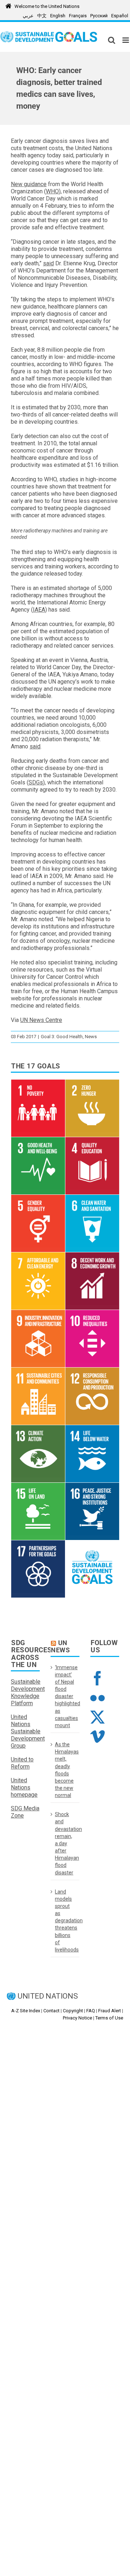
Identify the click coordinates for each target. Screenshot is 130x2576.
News (91, 1037)
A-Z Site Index (26, 2011)
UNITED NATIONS (48, 1996)
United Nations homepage (24, 1787)
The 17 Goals (36, 1066)
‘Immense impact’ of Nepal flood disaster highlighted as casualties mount (65, 1696)
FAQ (91, 2011)
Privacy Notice (77, 2018)
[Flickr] (97, 1698)
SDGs (36, 782)
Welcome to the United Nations (47, 6)
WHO (52, 191)
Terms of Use (109, 2018)
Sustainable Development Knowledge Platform (28, 1692)
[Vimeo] (97, 1737)
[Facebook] (97, 1678)
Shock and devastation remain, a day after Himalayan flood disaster (65, 1843)
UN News (60, 1646)
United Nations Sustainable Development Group (28, 1731)
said (48, 263)
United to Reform (22, 1763)
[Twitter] (97, 1717)
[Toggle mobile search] (112, 40)
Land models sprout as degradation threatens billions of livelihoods (65, 1921)
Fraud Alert (110, 2011)
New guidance (29, 184)
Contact (51, 2011)
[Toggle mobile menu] (126, 40)
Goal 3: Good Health (62, 1037)
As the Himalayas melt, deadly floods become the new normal (65, 1770)
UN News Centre (41, 1020)
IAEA (39, 610)
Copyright (73, 2011)
